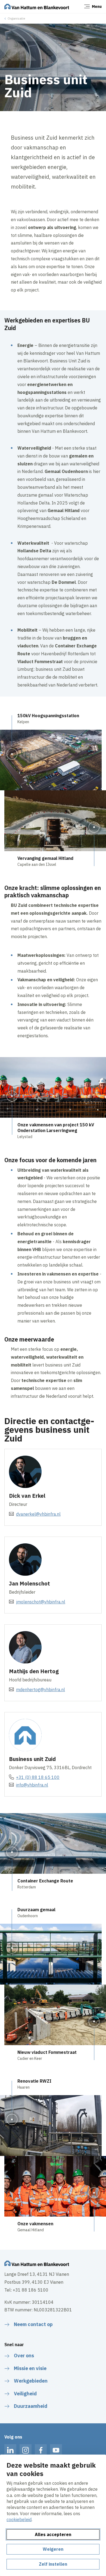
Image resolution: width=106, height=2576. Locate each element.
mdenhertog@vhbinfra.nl (40, 1690)
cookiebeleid (19, 2519)
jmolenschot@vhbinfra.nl (41, 1602)
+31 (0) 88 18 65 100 (38, 1777)
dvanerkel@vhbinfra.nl (38, 1514)
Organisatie (16, 18)
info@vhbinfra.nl (32, 1785)
